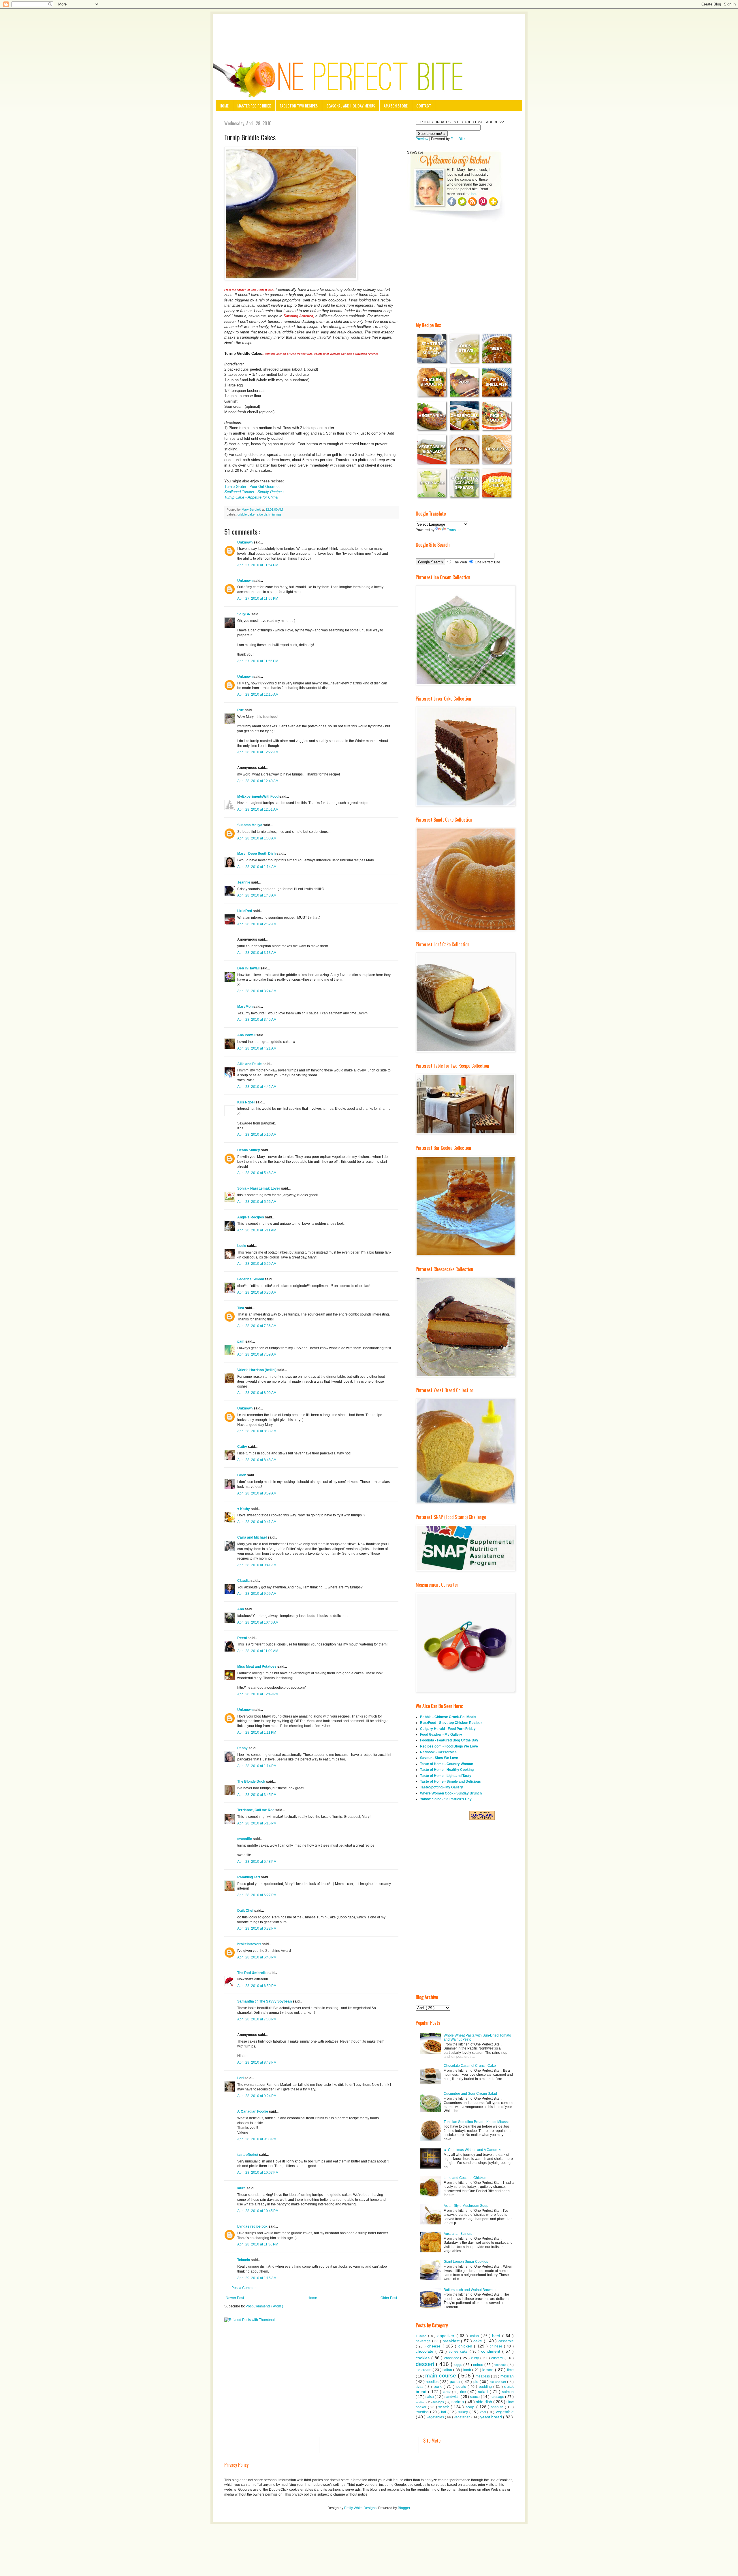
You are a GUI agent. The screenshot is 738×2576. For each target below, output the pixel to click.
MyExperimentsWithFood (258, 797)
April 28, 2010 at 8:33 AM (257, 1431)
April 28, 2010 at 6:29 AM (257, 1264)
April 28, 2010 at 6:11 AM (257, 1230)
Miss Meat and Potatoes (257, 1667)
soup (471, 2407)
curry (476, 2358)
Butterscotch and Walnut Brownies (470, 2290)
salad (484, 2392)
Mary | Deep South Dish (257, 854)
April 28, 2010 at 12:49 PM (258, 1694)
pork (438, 2386)
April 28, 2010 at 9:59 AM (257, 1594)
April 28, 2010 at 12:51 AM (258, 809)
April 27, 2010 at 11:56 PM (258, 661)
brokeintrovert (250, 1944)
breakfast (452, 2341)
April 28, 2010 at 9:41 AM (257, 1522)
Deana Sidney (249, 1150)
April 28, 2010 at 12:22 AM (258, 752)
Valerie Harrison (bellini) (257, 1370)
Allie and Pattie (250, 1064)
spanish (498, 2407)
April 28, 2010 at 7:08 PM (257, 2019)
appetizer (447, 2336)
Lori (241, 2078)
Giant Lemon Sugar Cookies (466, 2262)
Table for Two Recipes (299, 106)
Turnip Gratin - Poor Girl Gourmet (252, 487)
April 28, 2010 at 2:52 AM (257, 924)
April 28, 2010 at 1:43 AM (257, 895)
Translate (454, 530)
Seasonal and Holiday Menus (351, 106)
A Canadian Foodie (253, 2111)
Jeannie (244, 882)
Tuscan (422, 2336)
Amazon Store (396, 106)
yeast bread (492, 2417)
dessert (426, 2364)
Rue (241, 710)
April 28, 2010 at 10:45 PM (258, 2211)
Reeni (242, 1638)
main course (442, 2376)
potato (462, 2387)
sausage (498, 2397)
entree (479, 2365)
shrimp (458, 2402)
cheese (435, 2346)
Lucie (242, 1246)
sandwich (453, 2397)
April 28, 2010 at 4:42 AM (257, 1087)
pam (241, 1341)
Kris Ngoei (246, 1102)
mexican (507, 2376)
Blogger (404, 2508)
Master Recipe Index (254, 106)
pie (476, 2382)
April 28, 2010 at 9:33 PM (257, 2139)
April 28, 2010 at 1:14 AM (257, 867)
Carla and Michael (252, 1537)
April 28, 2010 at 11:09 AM (258, 1651)
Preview (422, 139)
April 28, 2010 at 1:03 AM (257, 838)
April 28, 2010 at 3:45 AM (257, 1020)
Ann (241, 1609)
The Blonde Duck (252, 1782)
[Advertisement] (369, 30)
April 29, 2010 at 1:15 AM (257, 2278)
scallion (421, 2402)
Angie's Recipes (251, 1217)
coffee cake (459, 2352)
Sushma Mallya (250, 825)
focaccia (501, 2365)
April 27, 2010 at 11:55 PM (258, 599)
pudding (486, 2387)
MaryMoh (245, 1007)
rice (464, 2392)
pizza (420, 2387)
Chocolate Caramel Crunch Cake (470, 2066)
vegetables (436, 2417)
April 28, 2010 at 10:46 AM (258, 1622)
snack (444, 2407)
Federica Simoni (251, 1279)
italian (448, 2370)
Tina (241, 1308)
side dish (264, 514)
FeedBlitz (458, 139)
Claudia (244, 1581)
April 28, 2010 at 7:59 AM (257, 1354)
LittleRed (245, 911)
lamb (468, 2370)
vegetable (505, 2412)
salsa (430, 2397)
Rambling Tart (249, 1877)
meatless (483, 2376)
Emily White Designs (360, 2508)
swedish (423, 2412)
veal (484, 2412)
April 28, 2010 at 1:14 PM (257, 1766)
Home (224, 106)
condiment (492, 2351)
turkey (464, 2412)
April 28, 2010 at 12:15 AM (258, 695)
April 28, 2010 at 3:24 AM (257, 991)
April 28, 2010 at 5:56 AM (257, 1202)
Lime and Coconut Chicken (465, 2178)
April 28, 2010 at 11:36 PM (258, 2244)
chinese (497, 2346)
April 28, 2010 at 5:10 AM (257, 1135)
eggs (459, 2365)
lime (510, 2370)
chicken (466, 2346)
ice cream (424, 2370)
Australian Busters (458, 2234)
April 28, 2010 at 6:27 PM (257, 1895)
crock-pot (452, 2358)
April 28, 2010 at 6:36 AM (257, 1292)
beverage (424, 2341)
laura (242, 2188)
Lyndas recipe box (253, 2226)
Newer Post (235, 2298)
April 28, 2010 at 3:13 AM (257, 953)
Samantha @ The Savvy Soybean (265, 2001)
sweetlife (245, 1839)
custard (498, 2358)
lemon (489, 2370)
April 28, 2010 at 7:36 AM (257, 1326)
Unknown (245, 542)
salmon (508, 2392)
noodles (433, 2382)
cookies (423, 2358)
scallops (439, 2402)
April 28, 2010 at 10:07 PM (258, 2173)
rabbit (448, 2392)
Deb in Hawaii (249, 968)
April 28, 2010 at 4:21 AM (257, 1048)
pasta (455, 2381)
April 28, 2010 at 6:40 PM (257, 1957)
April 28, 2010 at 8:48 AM (257, 1460)
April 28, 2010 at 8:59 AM (257, 1493)
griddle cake (246, 514)
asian (475, 2336)
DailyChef (246, 1911)
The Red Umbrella (252, 1973)
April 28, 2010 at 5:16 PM (257, 1823)
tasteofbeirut (248, 2155)
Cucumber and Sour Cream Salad (470, 2094)
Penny (243, 1748)
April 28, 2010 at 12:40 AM (258, 781)
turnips (277, 514)
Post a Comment (244, 2288)
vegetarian (463, 2417)
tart (444, 2412)
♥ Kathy (244, 1509)
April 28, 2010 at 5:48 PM (257, 1862)
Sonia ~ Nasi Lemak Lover (259, 1188)
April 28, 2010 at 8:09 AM (257, 1393)
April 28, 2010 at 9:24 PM (257, 2096)
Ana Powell (247, 1035)
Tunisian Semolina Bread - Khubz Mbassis (477, 2122)
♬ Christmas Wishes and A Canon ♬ (473, 2150)
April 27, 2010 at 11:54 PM (258, 565)
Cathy (243, 1447)
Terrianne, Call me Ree (256, 1810)
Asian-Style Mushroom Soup (466, 2206)
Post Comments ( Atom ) (264, 2306)
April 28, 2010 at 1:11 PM (257, 1733)
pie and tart (499, 2382)
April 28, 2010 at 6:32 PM (257, 1928)
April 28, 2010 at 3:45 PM (257, 1795)
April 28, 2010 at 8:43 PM (257, 2062)
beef (497, 2336)
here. (475, 194)
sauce (476, 2397)
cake (479, 2341)
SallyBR (244, 614)
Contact (424, 106)
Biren (242, 1475)
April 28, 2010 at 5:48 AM (257, 1173)
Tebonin (244, 2260)
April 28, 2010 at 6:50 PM (257, 1986)
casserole (506, 2341)
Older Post (389, 2298)
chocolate (426, 2351)
